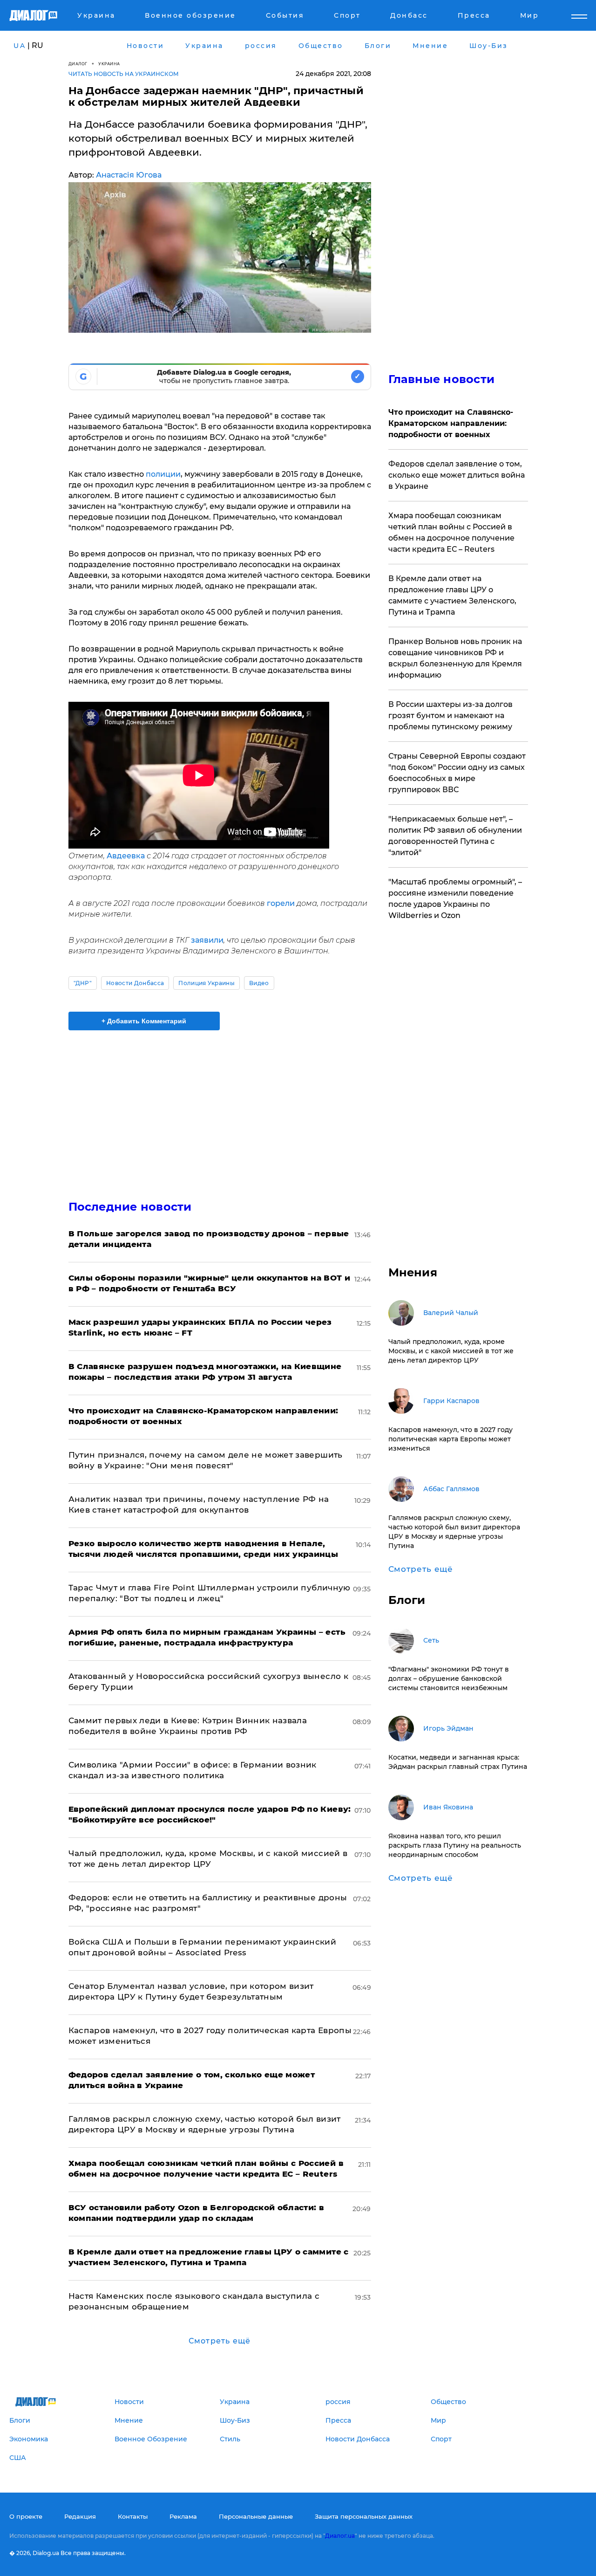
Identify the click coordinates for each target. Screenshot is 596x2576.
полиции (163, 474)
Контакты (133, 2516)
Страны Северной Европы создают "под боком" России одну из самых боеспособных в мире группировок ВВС (457, 773)
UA (20, 46)
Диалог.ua (340, 2536)
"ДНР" (83, 983)
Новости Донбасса (135, 983)
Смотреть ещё (220, 2341)
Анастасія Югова (129, 175)
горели (282, 903)
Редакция (80, 2516)
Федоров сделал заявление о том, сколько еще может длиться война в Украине (457, 475)
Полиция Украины (207, 983)
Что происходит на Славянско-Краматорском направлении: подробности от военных (451, 423)
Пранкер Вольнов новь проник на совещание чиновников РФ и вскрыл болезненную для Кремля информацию (455, 658)
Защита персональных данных (364, 2516)
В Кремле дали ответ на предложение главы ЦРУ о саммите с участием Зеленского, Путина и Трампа (452, 595)
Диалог (78, 64)
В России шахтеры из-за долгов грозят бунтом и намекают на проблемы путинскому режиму (450, 716)
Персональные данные (256, 2516)
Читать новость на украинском (124, 74)
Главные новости (442, 379)
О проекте (26, 2516)
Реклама (183, 2516)
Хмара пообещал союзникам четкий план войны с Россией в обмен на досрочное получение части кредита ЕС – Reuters (451, 532)
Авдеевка (127, 856)
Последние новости (130, 1207)
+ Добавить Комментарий (144, 1021)
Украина (109, 64)
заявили (207, 940)
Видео (259, 983)
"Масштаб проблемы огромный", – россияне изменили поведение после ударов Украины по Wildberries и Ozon (455, 899)
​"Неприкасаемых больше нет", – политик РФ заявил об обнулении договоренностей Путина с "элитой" (455, 836)
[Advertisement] (220, 1107)
